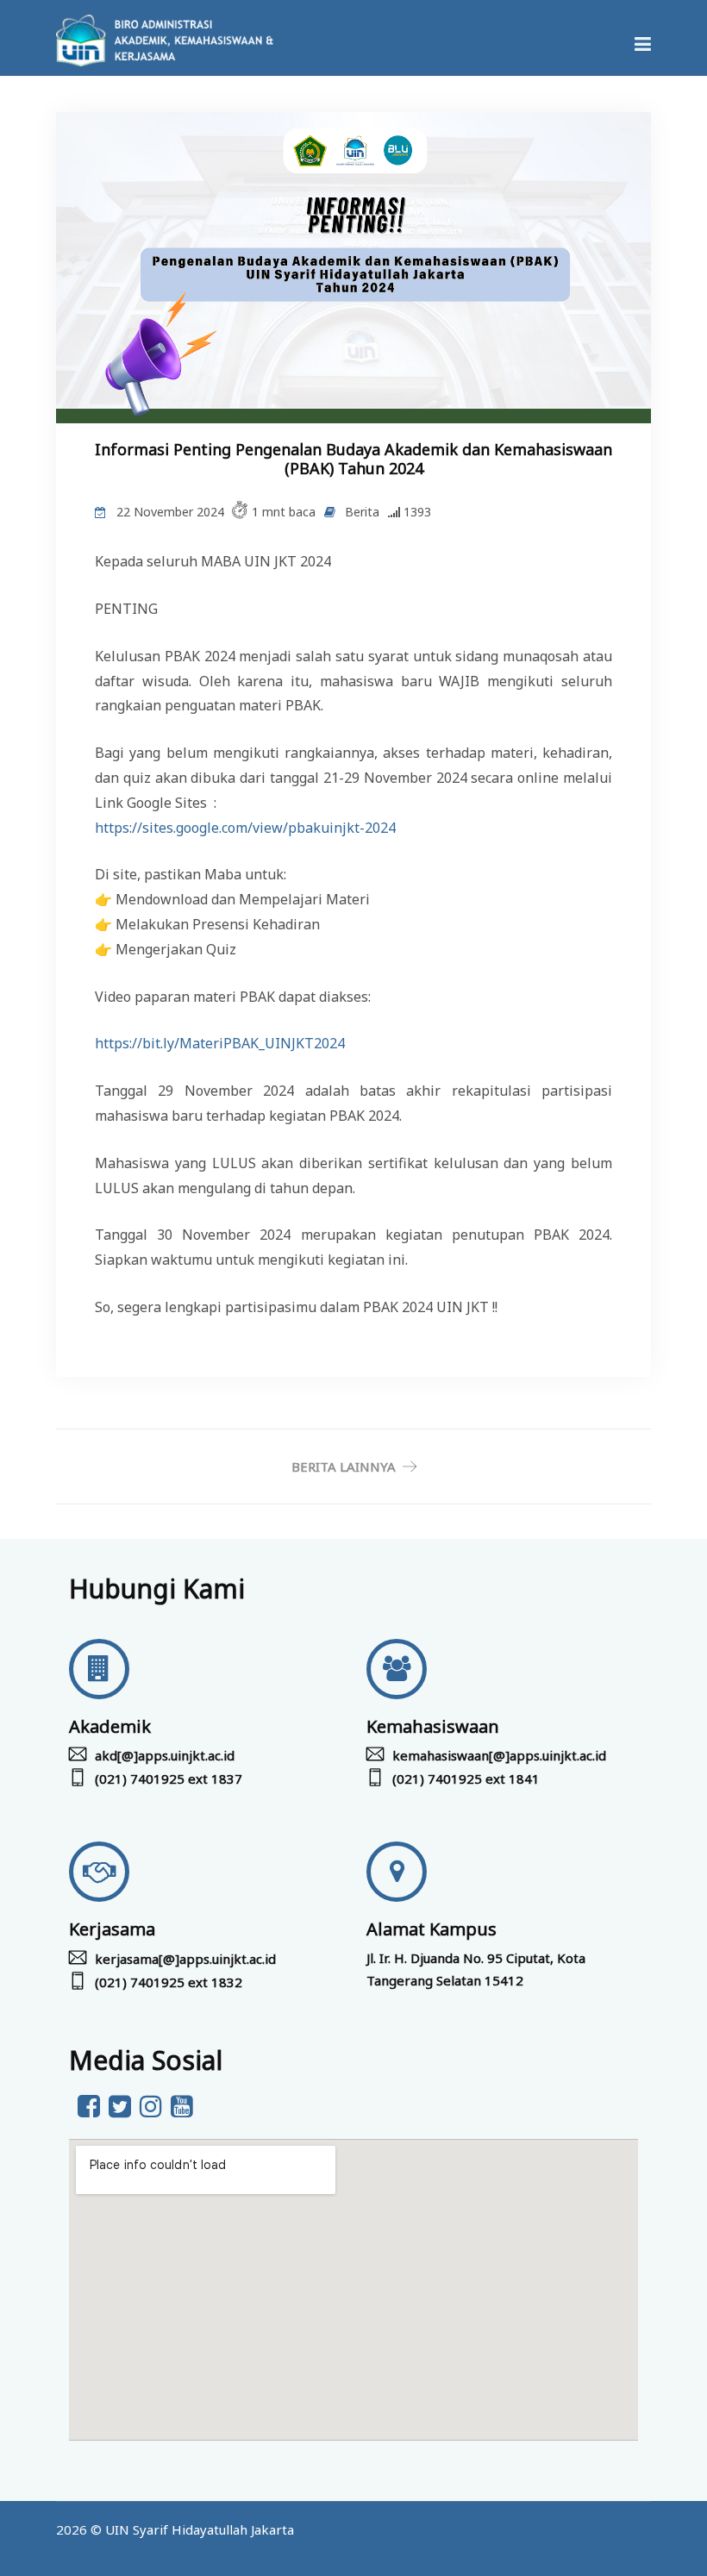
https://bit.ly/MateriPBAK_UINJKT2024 (220, 1043)
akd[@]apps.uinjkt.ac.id (165, 1755)
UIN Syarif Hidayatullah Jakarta (200, 2529)
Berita (362, 512)
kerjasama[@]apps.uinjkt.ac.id (185, 1959)
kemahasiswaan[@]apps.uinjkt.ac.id (499, 1755)
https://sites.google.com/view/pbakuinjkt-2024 (245, 828)
